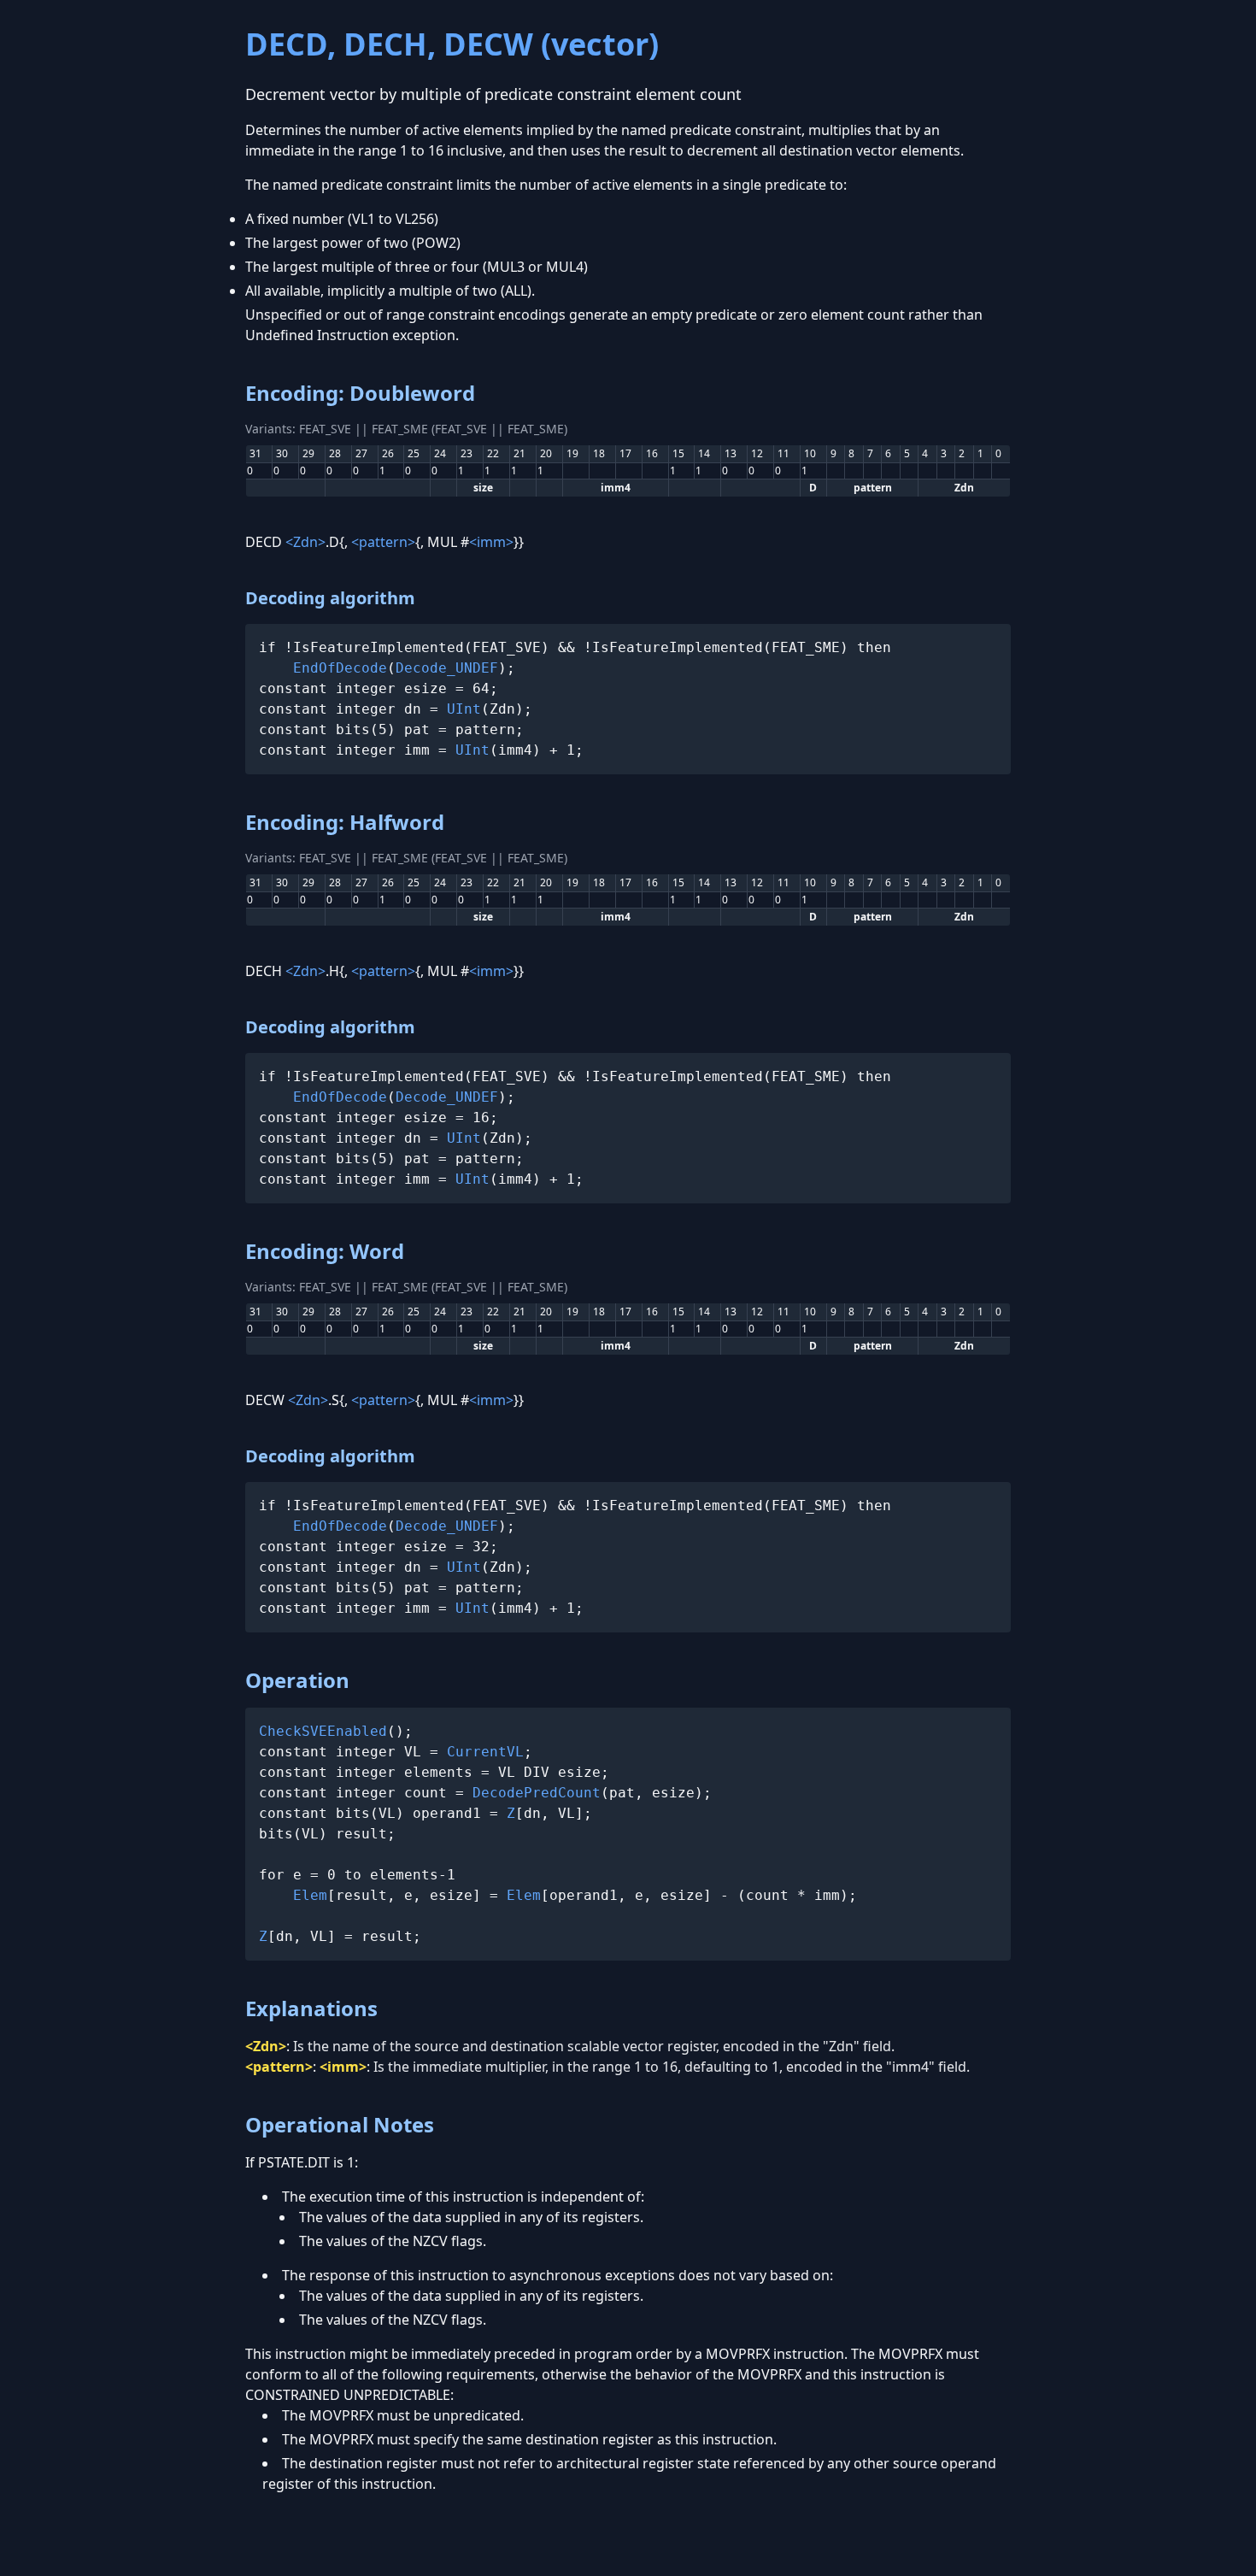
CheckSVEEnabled (323, 1731)
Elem (310, 1895)
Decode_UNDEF (447, 668)
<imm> (491, 542)
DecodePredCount (537, 1793)
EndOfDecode (340, 668)
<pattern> (383, 542)
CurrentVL (485, 1752)
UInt (464, 709)
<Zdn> (305, 542)
